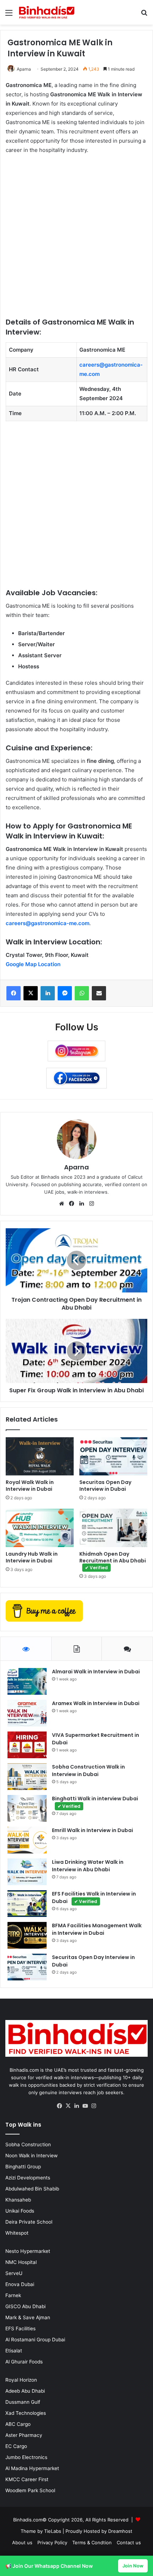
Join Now (133, 2566)
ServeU (14, 2273)
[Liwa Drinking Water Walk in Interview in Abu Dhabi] (27, 1872)
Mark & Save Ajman (28, 2317)
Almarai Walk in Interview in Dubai (96, 1672)
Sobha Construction (28, 2144)
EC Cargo (16, 2446)
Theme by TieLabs (41, 2531)
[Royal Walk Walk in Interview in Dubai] (40, 1457)
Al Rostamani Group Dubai (35, 2340)
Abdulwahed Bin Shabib (32, 2189)
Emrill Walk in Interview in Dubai (93, 1830)
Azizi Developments (28, 2178)
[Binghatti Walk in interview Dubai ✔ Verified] (27, 1808)
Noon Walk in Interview (31, 2156)
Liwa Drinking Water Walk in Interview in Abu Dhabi (88, 1866)
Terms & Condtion (92, 2542)
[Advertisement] (76, 240)
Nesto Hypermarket (28, 2251)
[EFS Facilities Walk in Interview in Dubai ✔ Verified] (27, 1904)
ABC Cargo (18, 2424)
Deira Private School (29, 2222)
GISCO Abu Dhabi (25, 2306)
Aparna (24, 69)
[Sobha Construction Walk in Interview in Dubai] (27, 1777)
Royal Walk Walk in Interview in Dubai (30, 1486)
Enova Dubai (20, 2284)
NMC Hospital (21, 2262)
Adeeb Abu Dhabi (25, 2391)
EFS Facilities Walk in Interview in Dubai (94, 1897)
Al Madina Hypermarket (32, 2468)
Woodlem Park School (30, 2490)
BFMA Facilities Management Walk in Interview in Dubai (97, 1929)
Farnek (13, 2295)
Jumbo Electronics (26, 2457)
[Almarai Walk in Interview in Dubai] (27, 1681)
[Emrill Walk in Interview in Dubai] (27, 1840)
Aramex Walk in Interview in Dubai (96, 1703)
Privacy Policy (52, 2542)
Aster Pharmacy (24, 2435)
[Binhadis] (46, 12)
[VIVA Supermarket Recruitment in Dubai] (27, 1745)
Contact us (129, 2542)
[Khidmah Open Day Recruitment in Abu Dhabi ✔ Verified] (113, 1528)
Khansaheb (18, 2200)
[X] (68, 2106)
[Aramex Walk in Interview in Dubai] (27, 1713)
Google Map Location (33, 964)
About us (22, 2542)
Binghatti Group (23, 2167)
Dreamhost (120, 2531)
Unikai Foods (20, 2211)
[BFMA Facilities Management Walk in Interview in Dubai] (27, 1935)
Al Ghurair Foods (24, 2362)
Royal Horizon (21, 2380)
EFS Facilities (20, 2328)
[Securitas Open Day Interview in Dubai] (113, 1457)
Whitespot (17, 2233)
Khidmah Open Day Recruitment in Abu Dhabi (113, 1560)
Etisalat (14, 2351)
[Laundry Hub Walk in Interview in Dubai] (40, 1528)
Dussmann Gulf (23, 2402)
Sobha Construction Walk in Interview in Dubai (88, 1771)
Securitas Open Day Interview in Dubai (105, 1486)
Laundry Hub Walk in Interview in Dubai (32, 1557)
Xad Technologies (26, 2413)
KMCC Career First (27, 2479)
